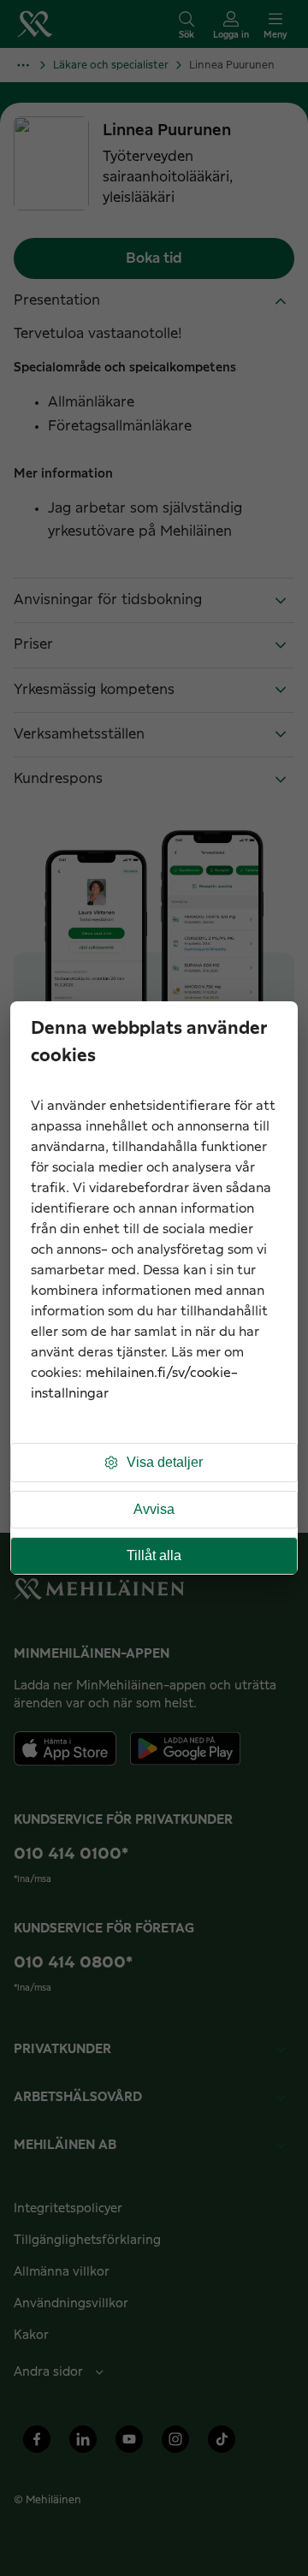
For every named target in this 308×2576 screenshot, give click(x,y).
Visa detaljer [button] (165, 1462)
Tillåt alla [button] (154, 1555)
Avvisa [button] (154, 1509)
